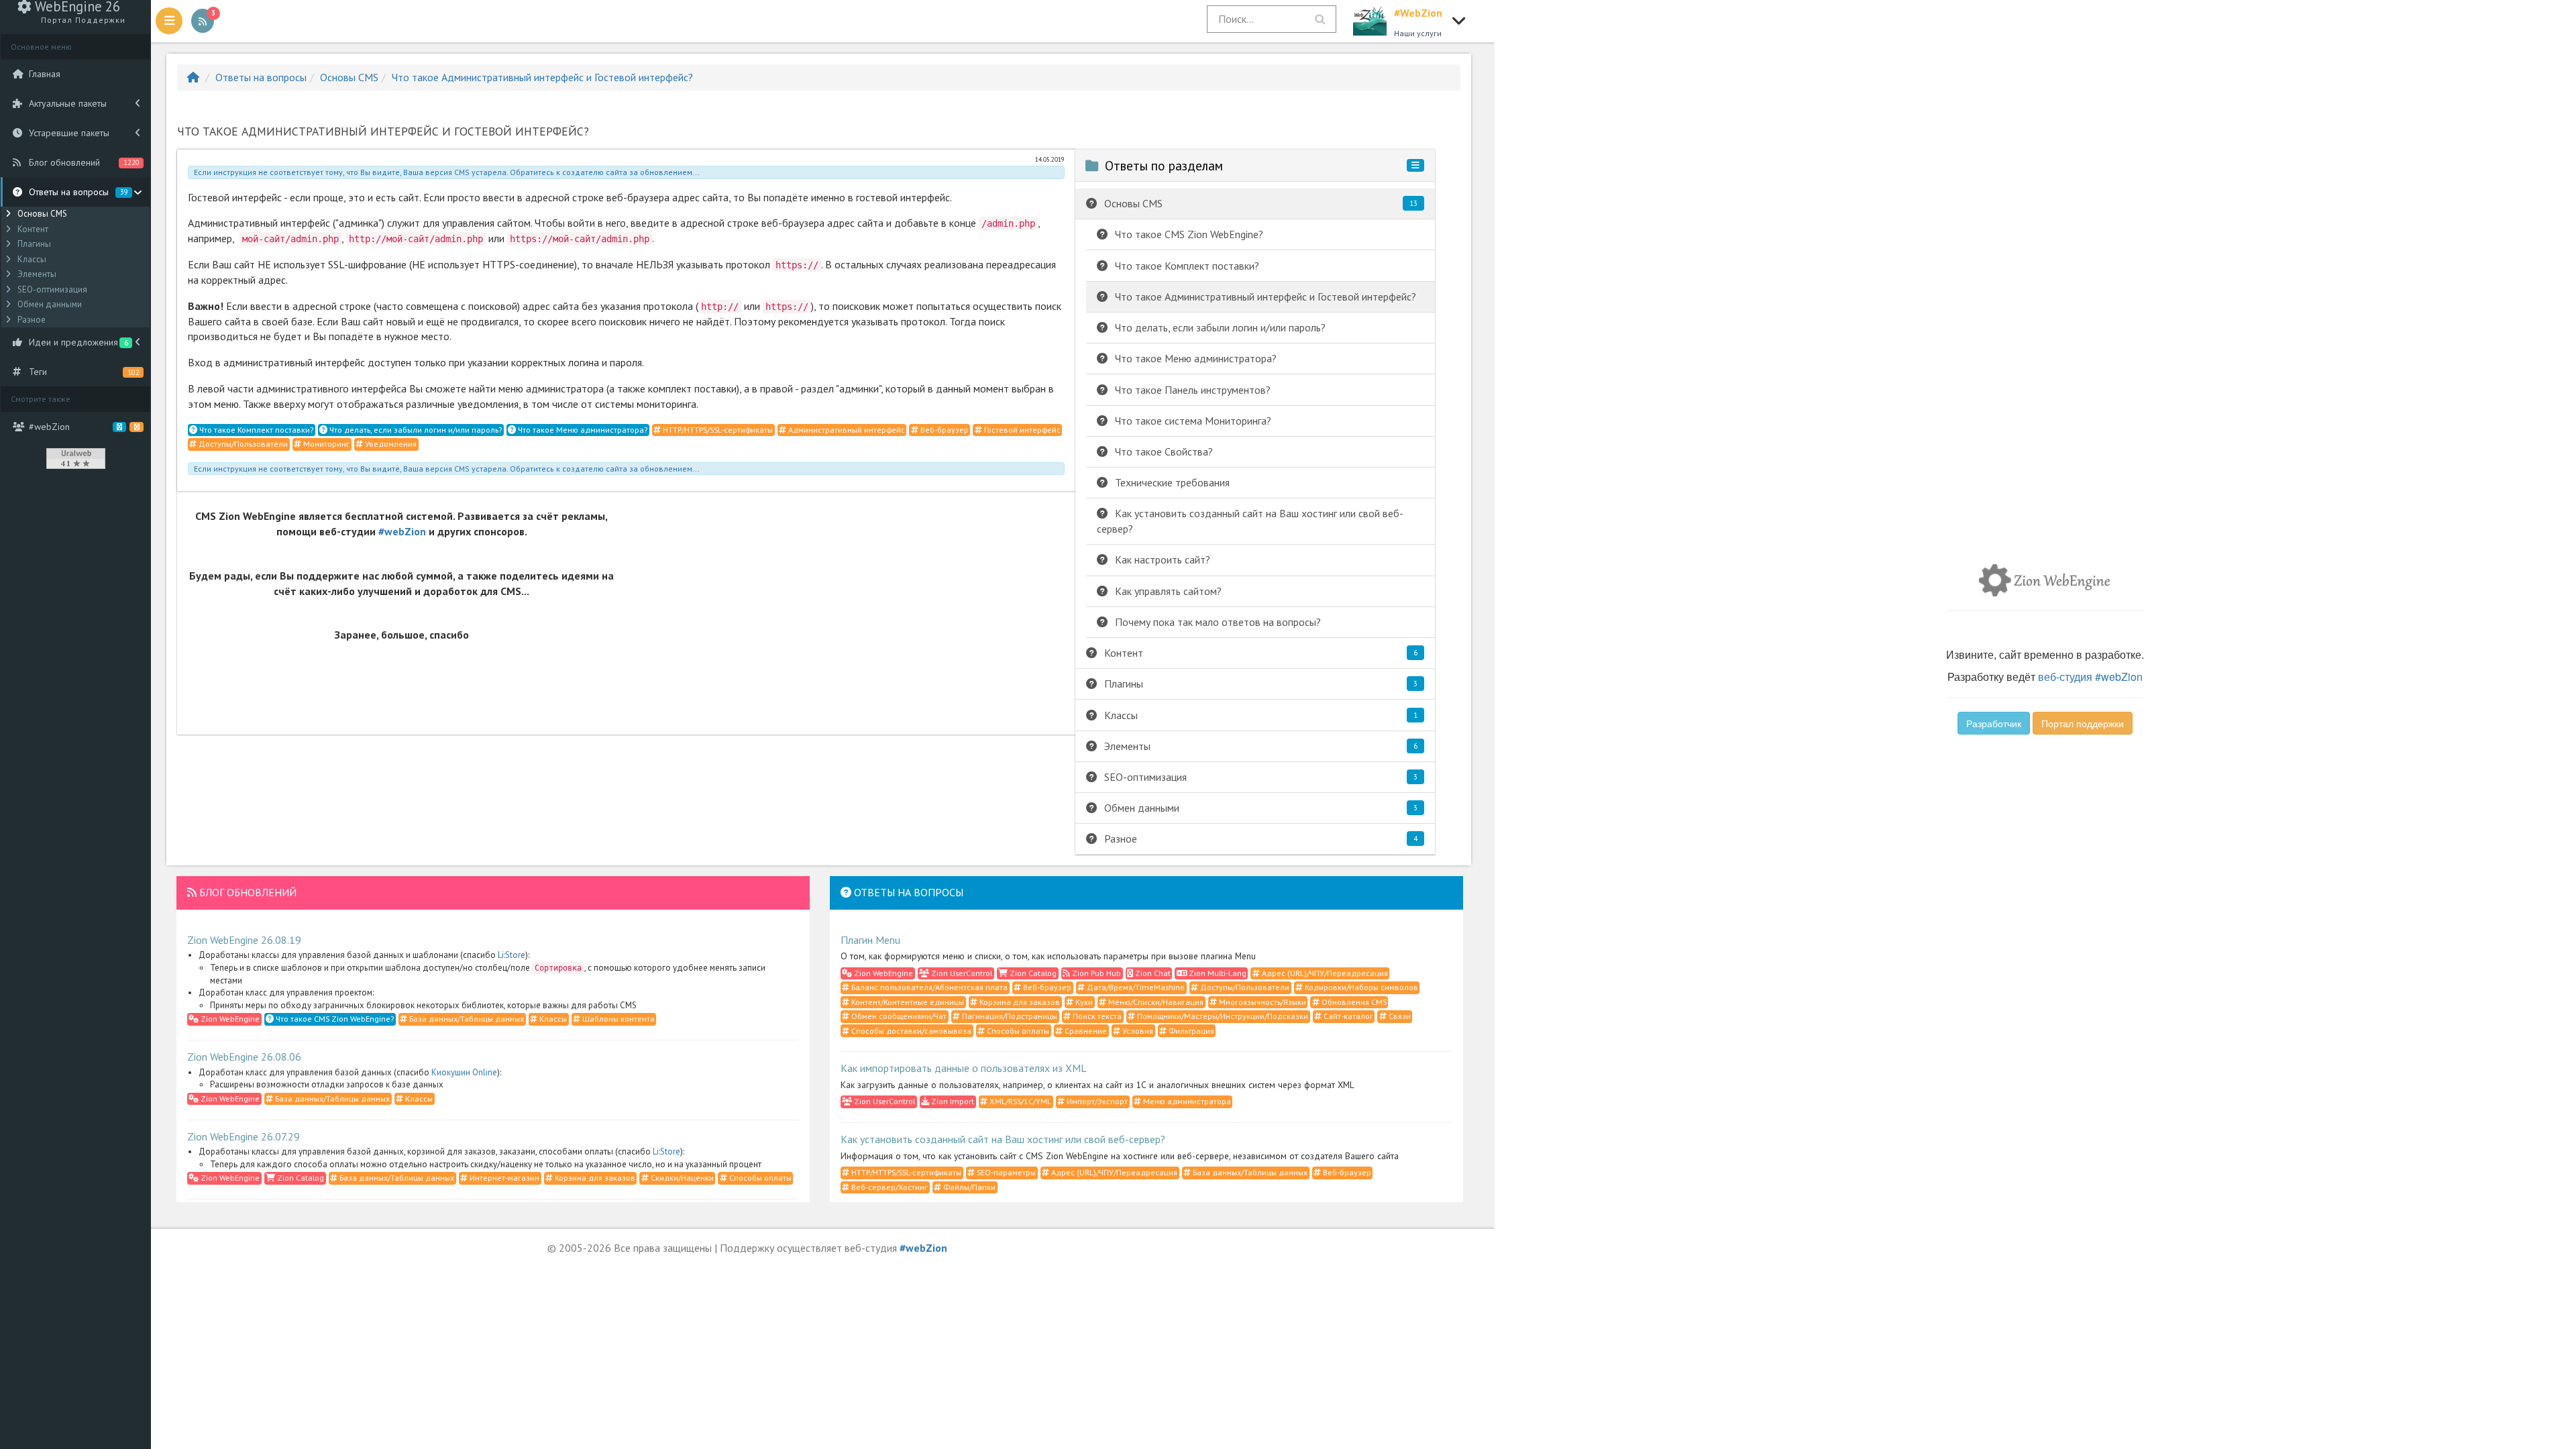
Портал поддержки (2083, 723)
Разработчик (1994, 723)
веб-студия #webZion (2090, 677)
